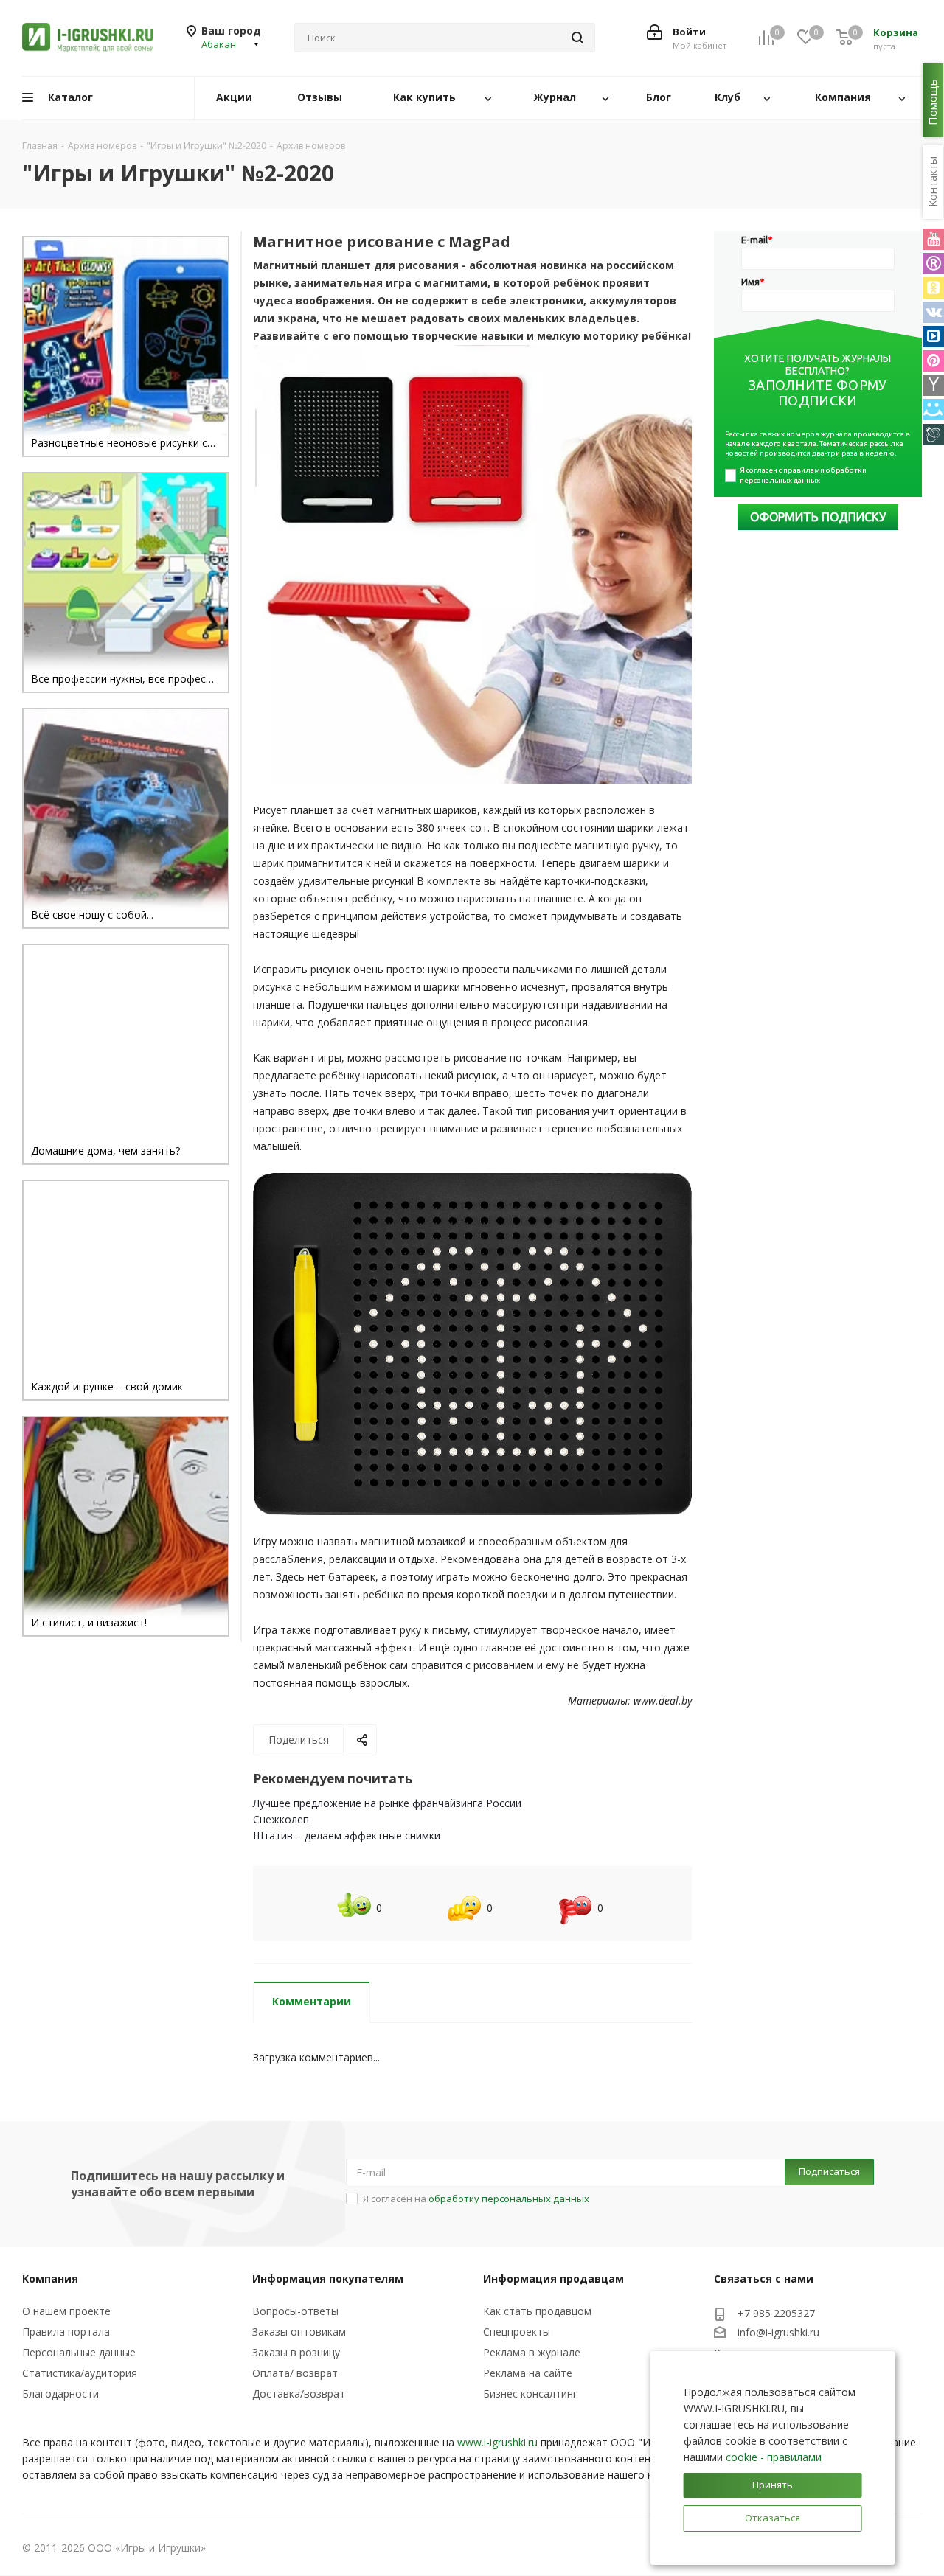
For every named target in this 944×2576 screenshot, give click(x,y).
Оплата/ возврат (295, 2373)
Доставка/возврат (299, 2394)
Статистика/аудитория (80, 2373)
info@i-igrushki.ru (778, 2332)
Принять (773, 2485)
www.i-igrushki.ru (497, 2442)
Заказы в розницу (296, 2352)
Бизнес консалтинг (530, 2394)
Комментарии (312, 2001)
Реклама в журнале (532, 2352)
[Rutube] (933, 264)
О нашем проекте (66, 2311)
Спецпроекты (517, 2332)
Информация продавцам (553, 2279)
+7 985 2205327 (776, 2313)
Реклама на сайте (528, 2373)
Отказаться (773, 2518)
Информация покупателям (328, 2279)
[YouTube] (933, 239)
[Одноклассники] (933, 288)
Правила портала (66, 2332)
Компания (50, 2279)
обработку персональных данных (509, 2199)
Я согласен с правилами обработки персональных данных (804, 475)
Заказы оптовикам (299, 2332)
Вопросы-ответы (295, 2311)
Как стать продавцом (537, 2311)
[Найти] (577, 38)
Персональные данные (79, 2352)
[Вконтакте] (933, 312)
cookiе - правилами (774, 2457)
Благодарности (60, 2394)
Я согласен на (476, 2199)
